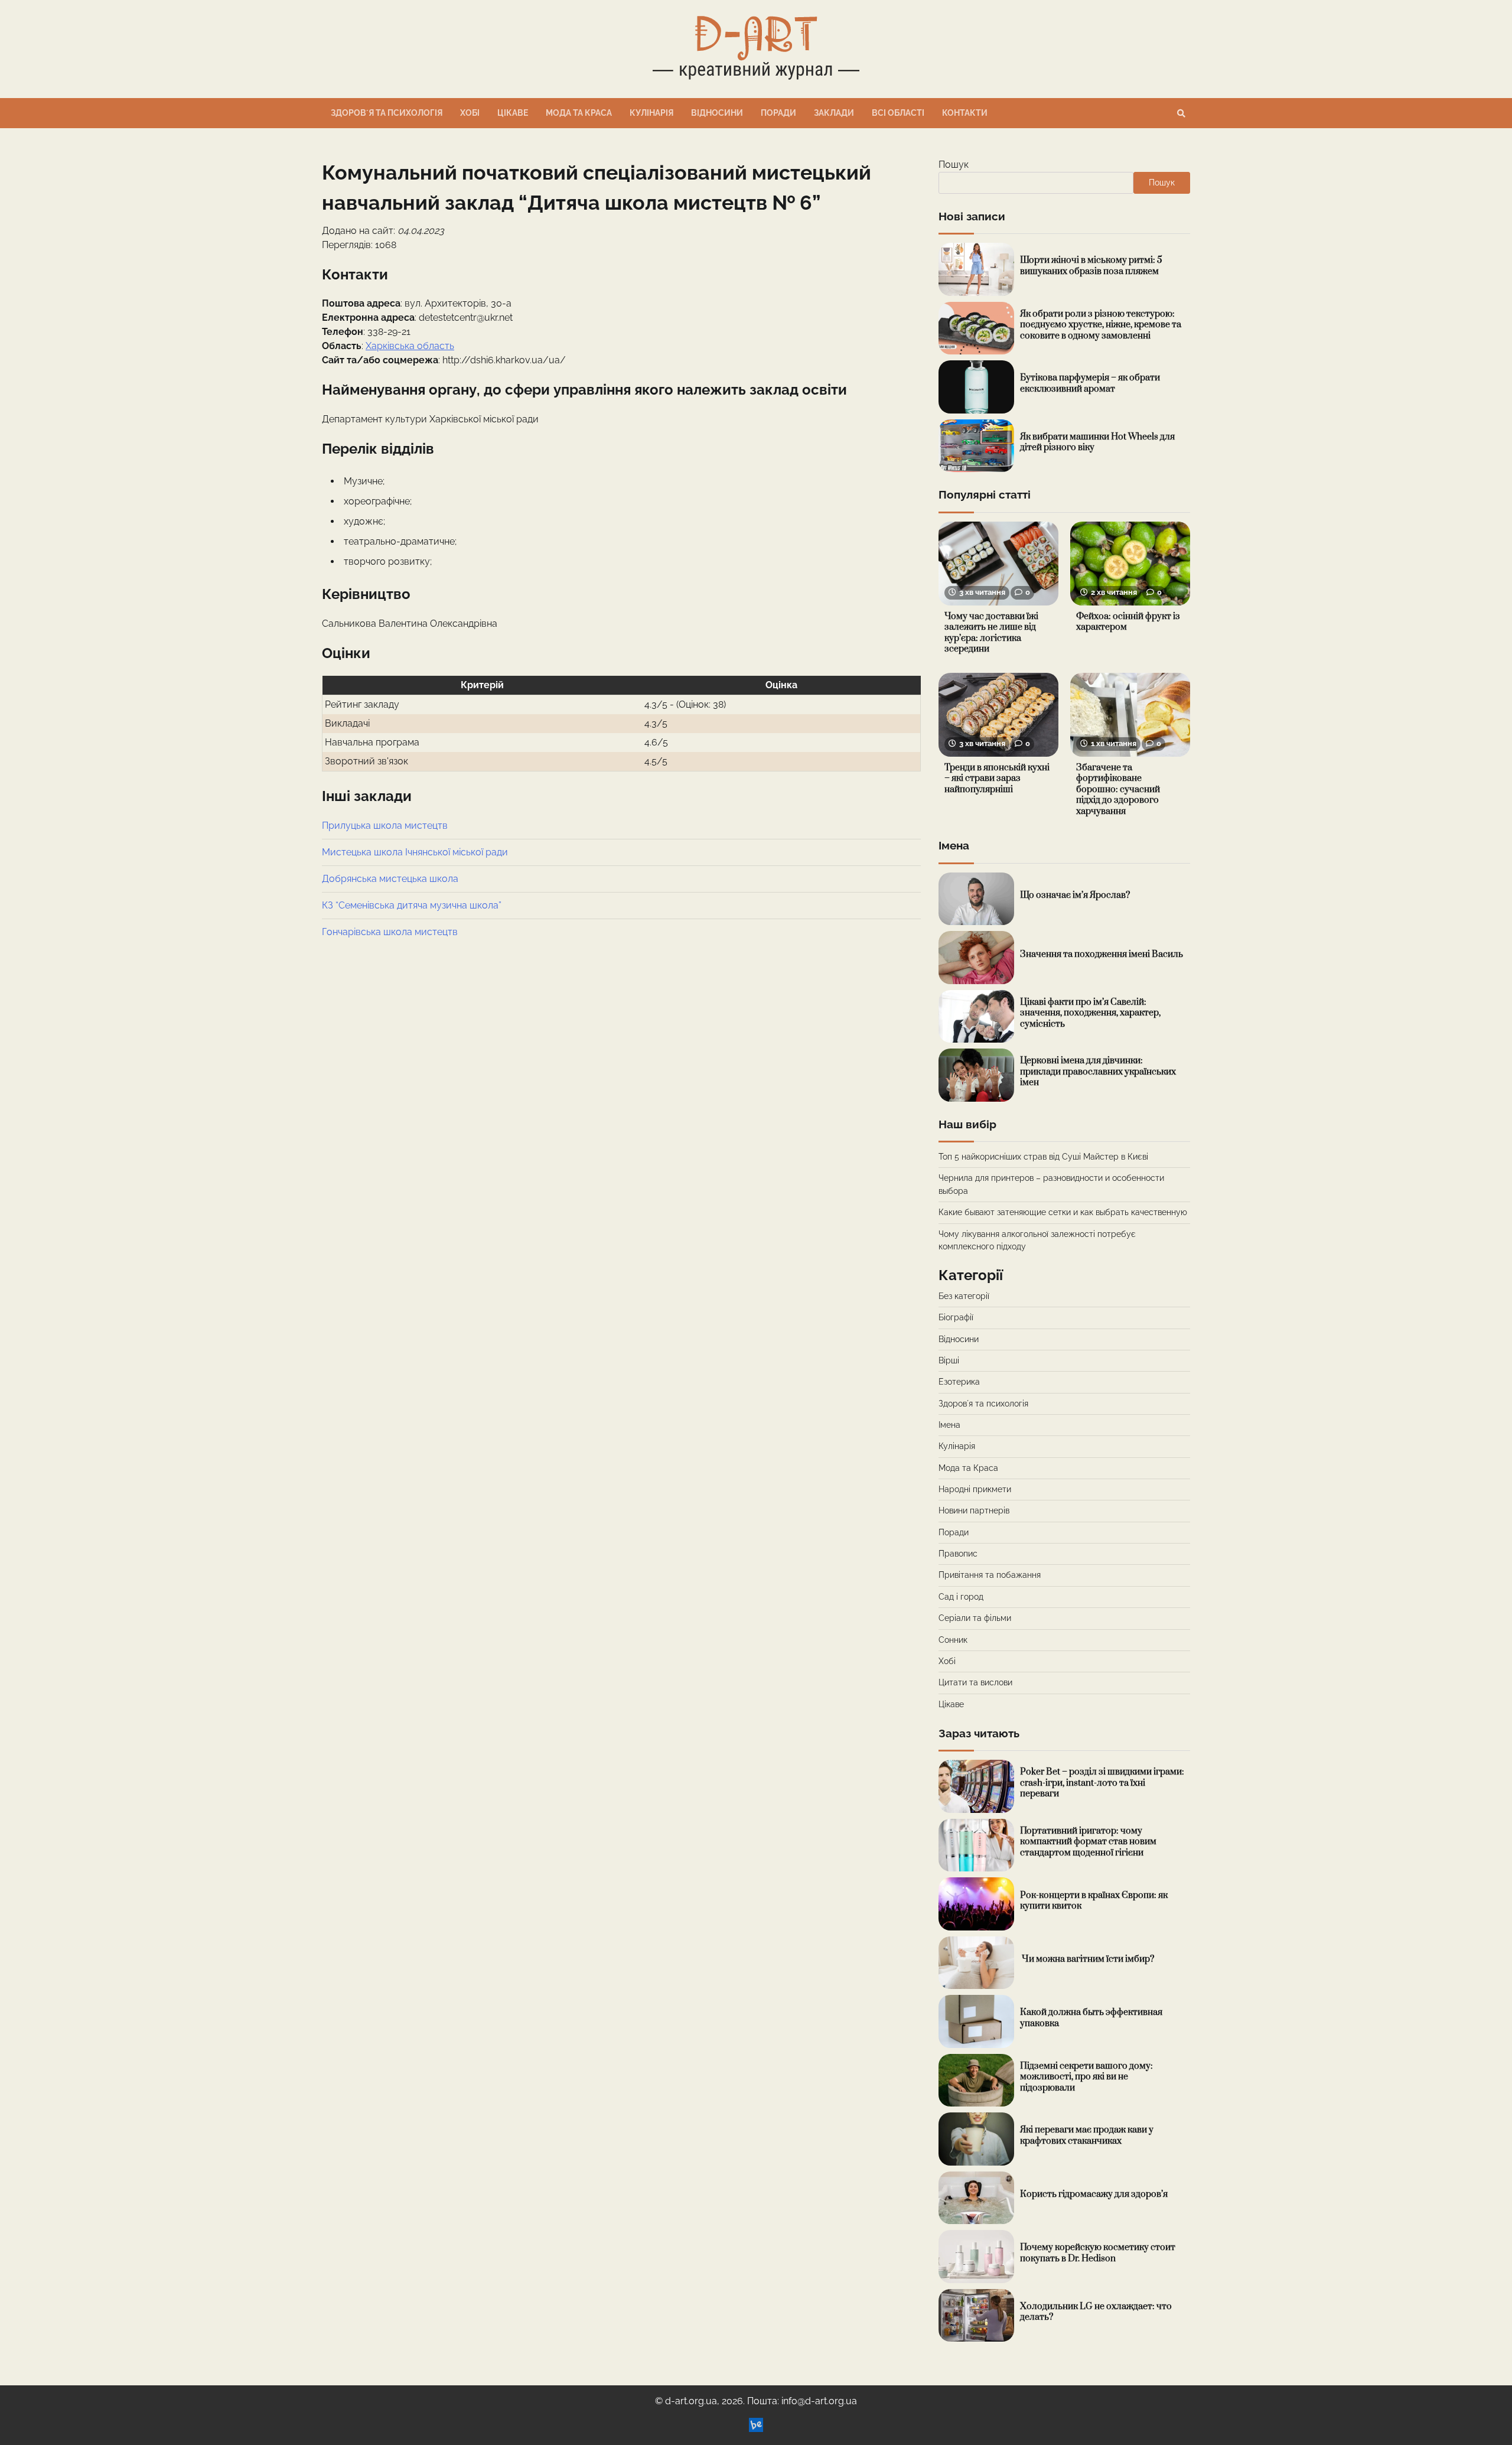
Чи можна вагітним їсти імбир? (1087, 1959)
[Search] (1181, 113)
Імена (949, 1425)
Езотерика (959, 1382)
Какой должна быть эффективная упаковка (1091, 2018)
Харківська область (410, 346)
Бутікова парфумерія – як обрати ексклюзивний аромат (1090, 383)
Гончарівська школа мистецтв (390, 932)
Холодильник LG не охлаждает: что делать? (1096, 2312)
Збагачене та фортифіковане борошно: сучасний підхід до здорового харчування (1118, 790)
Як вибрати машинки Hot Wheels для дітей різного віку (1097, 442)
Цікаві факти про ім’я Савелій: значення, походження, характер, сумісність (1090, 1013)
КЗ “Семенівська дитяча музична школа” (412, 905)
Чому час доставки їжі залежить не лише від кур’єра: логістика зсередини (991, 633)
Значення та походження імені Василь (1102, 954)
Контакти (965, 113)
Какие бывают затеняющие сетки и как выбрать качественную (1063, 1212)
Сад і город (961, 1597)
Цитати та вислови (975, 1682)
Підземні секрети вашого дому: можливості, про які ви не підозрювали (1086, 2077)
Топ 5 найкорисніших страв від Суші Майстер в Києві (1043, 1157)
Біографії (956, 1317)
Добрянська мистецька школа (390, 879)
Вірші (949, 1360)
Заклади (834, 113)
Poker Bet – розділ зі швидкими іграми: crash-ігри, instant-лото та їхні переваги (1102, 1783)
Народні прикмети (975, 1489)
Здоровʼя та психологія (387, 113)
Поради (778, 113)
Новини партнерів (974, 1510)
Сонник (953, 1640)
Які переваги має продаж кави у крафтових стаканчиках (1087, 2135)
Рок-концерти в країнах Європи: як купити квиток (1094, 1901)
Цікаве (513, 113)
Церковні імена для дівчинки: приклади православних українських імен (1098, 1072)
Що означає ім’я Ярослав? (1075, 895)
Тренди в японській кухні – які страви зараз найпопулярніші (997, 779)
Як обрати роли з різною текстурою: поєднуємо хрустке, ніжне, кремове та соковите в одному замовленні (1101, 325)
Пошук (954, 165)
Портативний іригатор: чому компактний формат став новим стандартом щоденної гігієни (1088, 1842)
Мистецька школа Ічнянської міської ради (415, 852)
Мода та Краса (579, 113)
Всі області (898, 113)
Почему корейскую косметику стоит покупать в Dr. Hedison (1098, 2253)
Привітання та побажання (990, 1575)
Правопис (958, 1554)
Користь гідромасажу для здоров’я (1094, 2194)
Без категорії (964, 1296)
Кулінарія (651, 113)
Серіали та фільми (975, 1618)
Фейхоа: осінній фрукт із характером (1128, 622)
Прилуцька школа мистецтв (385, 826)
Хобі (470, 113)
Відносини (717, 113)
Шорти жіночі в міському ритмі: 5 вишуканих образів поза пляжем (1091, 266)
